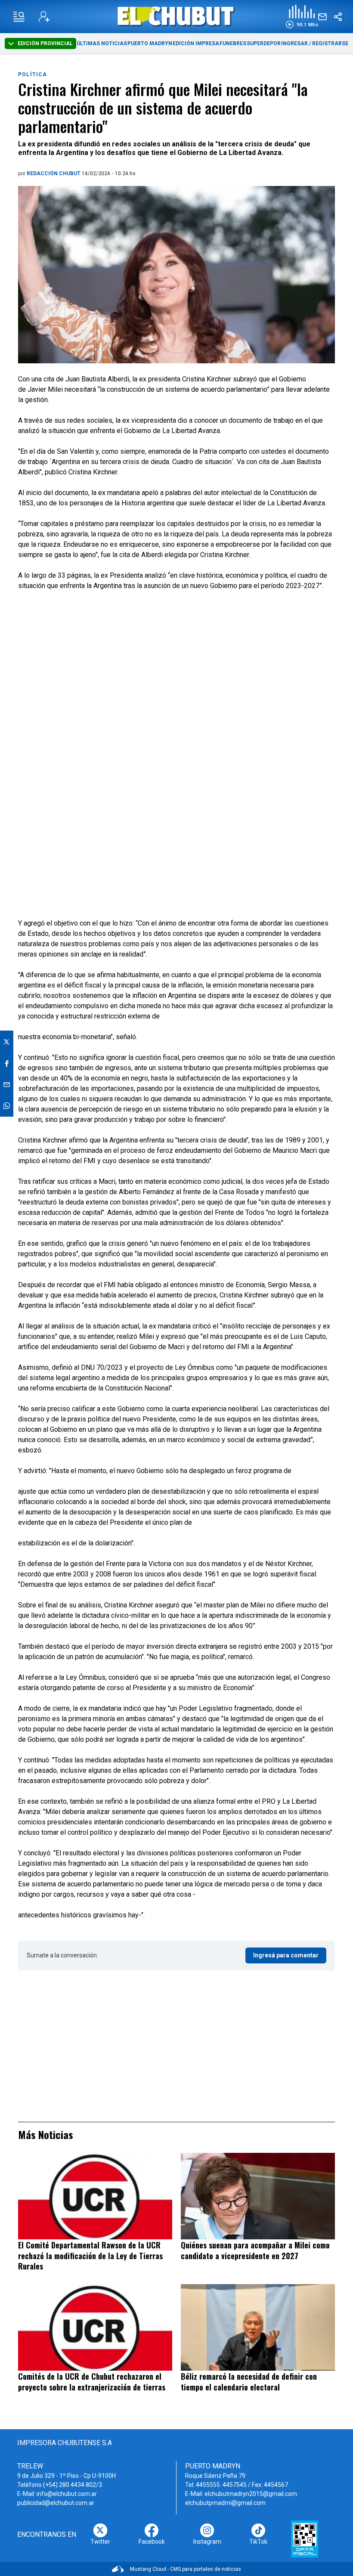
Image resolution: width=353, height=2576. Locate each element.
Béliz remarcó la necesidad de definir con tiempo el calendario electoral (249, 2382)
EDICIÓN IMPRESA (196, 43)
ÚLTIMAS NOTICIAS (102, 43)
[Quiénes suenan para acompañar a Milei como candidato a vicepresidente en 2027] (258, 2196)
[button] (302, 17)
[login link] (44, 17)
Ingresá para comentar (286, 1955)
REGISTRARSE (330, 43)
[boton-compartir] (338, 17)
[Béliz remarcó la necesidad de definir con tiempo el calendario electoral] (258, 2327)
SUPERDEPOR (264, 43)
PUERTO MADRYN (150, 43)
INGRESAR (294, 43)
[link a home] (177, 16)
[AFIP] (305, 2539)
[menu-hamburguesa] (19, 17)
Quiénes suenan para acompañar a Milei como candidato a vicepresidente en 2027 (255, 2250)
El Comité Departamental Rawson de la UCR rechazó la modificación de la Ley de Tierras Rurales (90, 2256)
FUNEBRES (233, 43)
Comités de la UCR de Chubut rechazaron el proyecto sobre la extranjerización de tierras (92, 2382)
